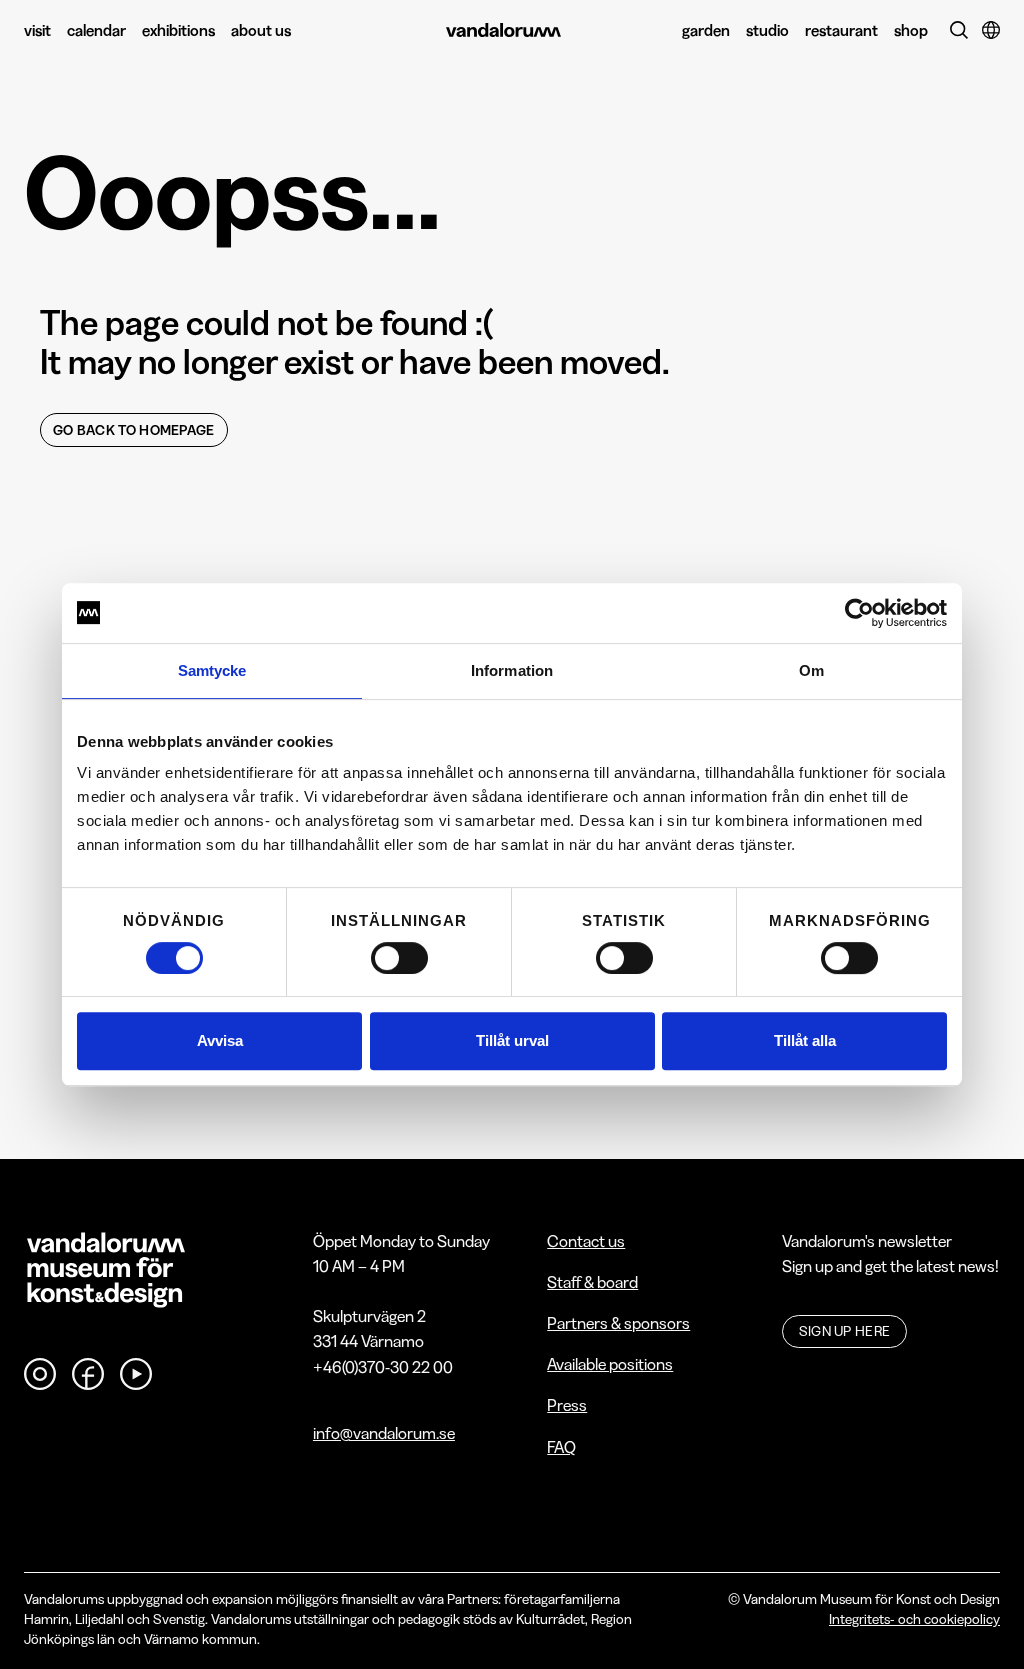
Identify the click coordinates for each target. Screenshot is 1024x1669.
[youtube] (136, 1374)
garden (706, 30)
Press (567, 1405)
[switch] (399, 958)
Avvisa (220, 1040)
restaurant (841, 30)
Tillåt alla (805, 1040)
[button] (989, 30)
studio (767, 30)
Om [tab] (811, 670)
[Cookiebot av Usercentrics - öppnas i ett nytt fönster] (859, 613)
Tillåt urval (512, 1040)
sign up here (845, 1331)
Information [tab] (512, 670)
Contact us (586, 1241)
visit (37, 30)
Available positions (610, 1364)
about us (261, 30)
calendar (96, 30)
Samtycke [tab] (212, 670)
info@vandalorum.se (384, 1433)
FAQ (561, 1447)
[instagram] (40, 1374)
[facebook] (88, 1374)
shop (911, 30)
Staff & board (592, 1282)
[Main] (503, 30)
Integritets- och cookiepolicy (914, 1619)
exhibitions (178, 30)
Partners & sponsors (618, 1323)
